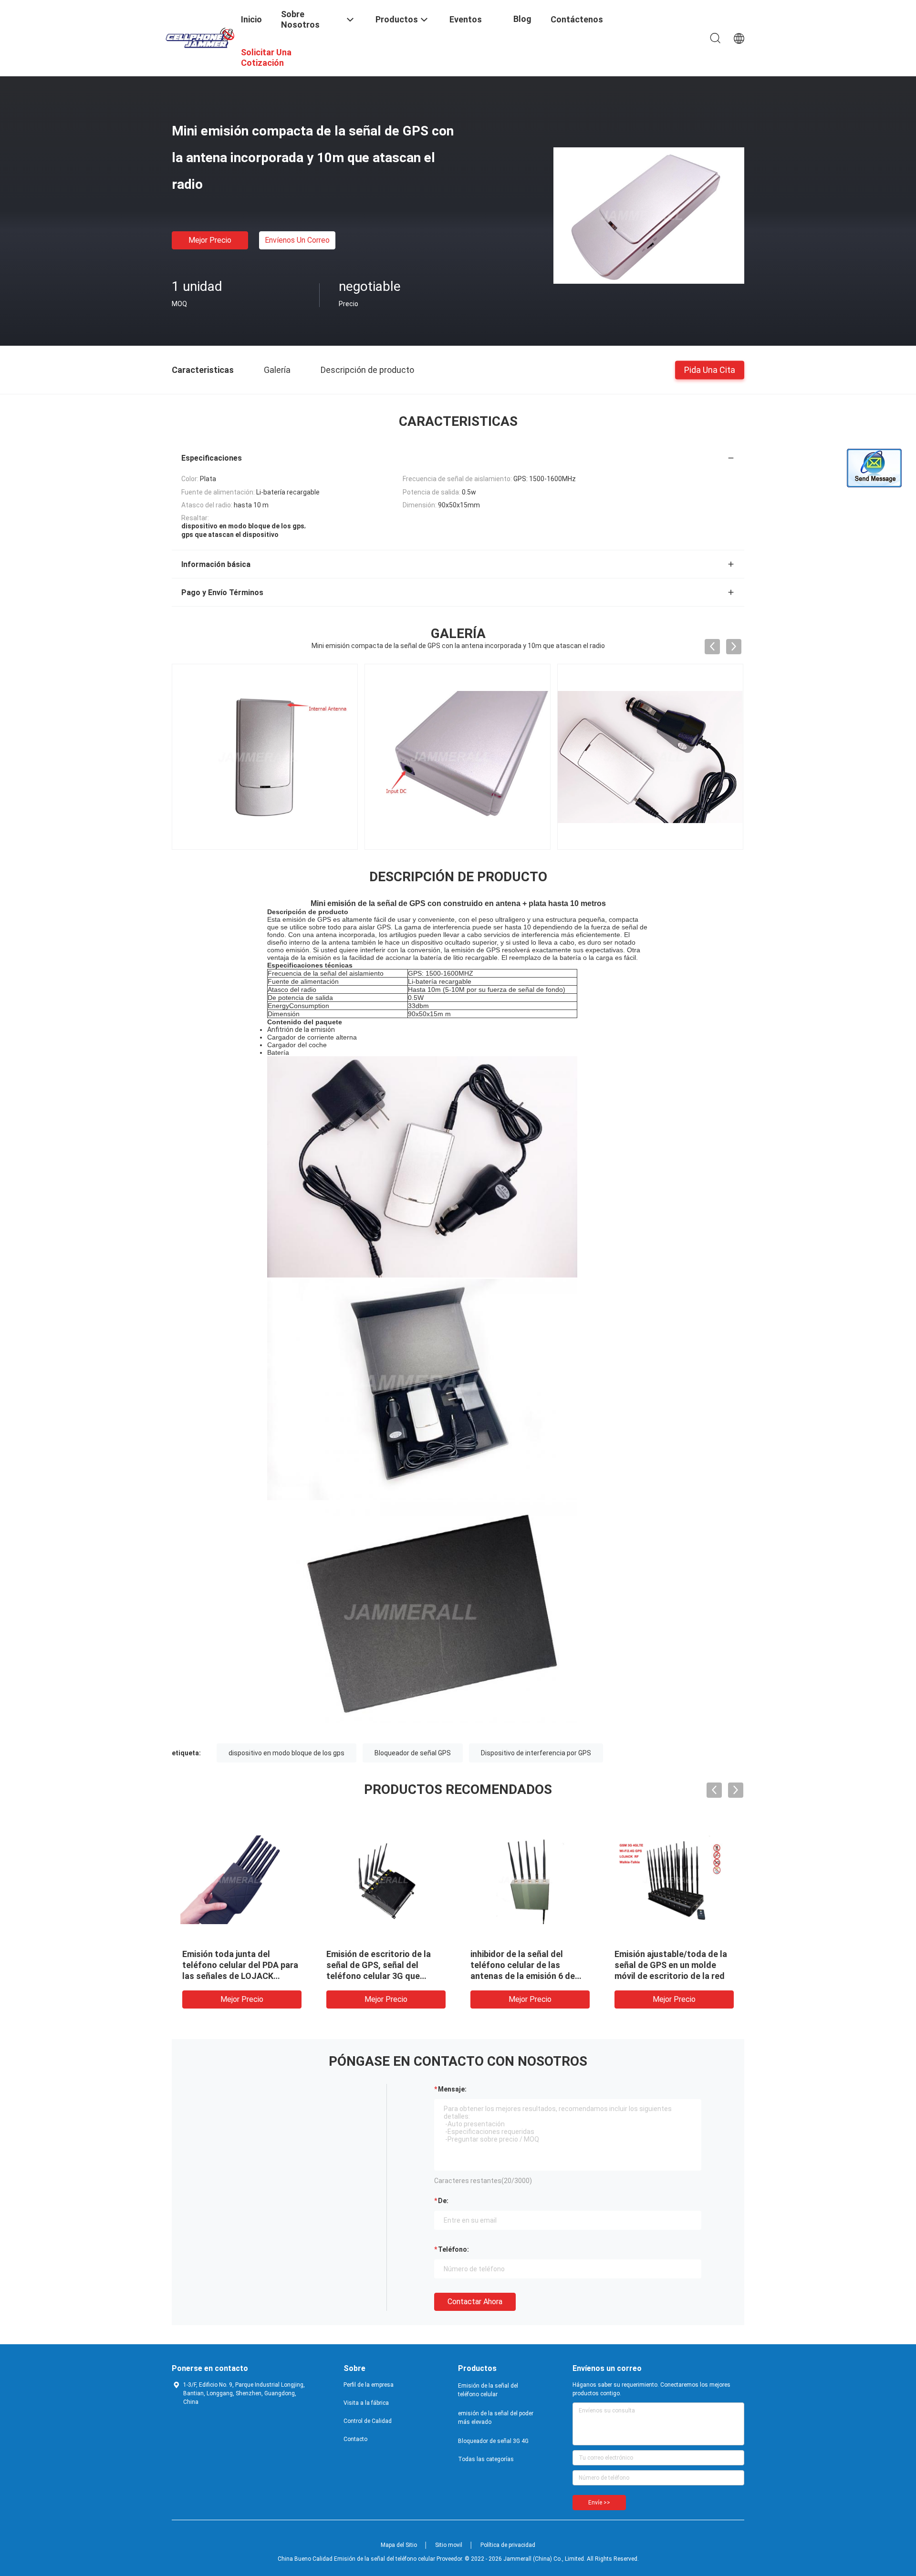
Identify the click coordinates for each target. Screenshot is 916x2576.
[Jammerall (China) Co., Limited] (200, 37)
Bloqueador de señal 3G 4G (493, 2441)
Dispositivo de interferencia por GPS (536, 1753)
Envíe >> (599, 2503)
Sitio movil (449, 2545)
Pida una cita (710, 369)
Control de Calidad (368, 2421)
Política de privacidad (508, 2545)
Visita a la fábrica (366, 2403)
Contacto (355, 2439)
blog (522, 19)
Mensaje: (452, 2089)
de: (443, 2201)
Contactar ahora (475, 2302)
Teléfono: (453, 2249)
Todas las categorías (486, 2459)
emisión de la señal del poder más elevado (496, 2418)
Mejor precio (210, 240)
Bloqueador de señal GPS (413, 1753)
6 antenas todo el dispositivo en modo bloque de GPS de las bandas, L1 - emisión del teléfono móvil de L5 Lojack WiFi (528, 1976)
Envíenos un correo (297, 240)
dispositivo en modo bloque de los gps (286, 1753)
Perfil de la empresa (369, 2385)
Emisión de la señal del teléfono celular (488, 2390)
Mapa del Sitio (399, 2545)
